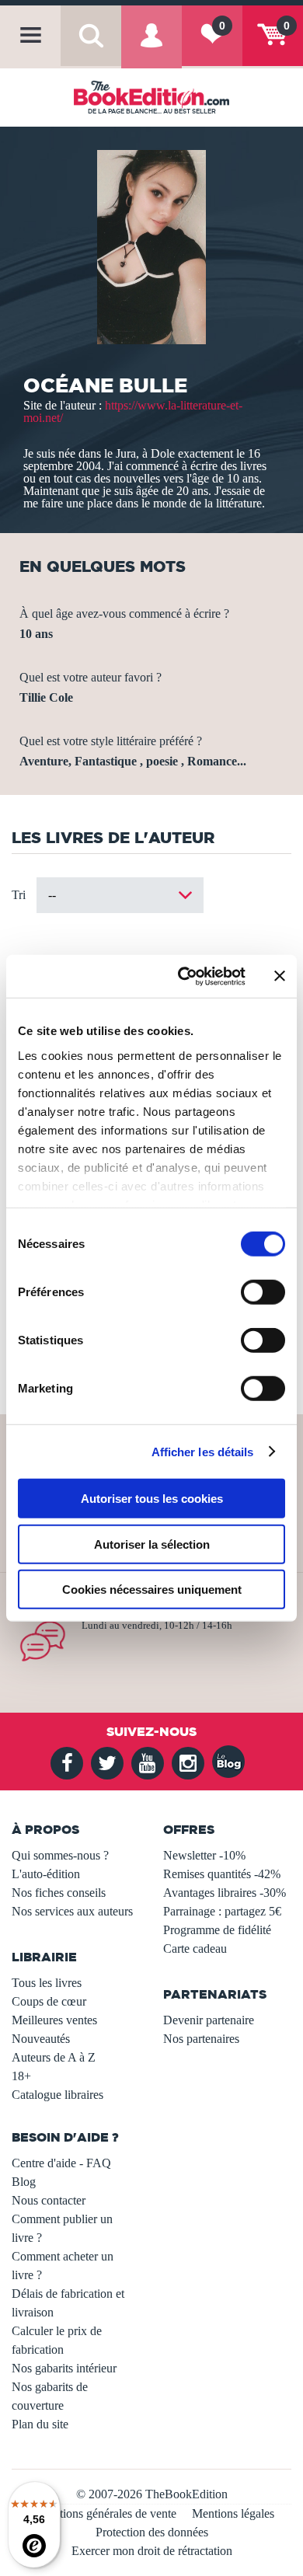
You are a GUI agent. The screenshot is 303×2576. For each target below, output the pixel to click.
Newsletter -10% (204, 1855)
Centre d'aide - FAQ (61, 2163)
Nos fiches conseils (59, 1893)
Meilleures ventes (54, 2020)
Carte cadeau (195, 1949)
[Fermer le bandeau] (280, 976)
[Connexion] (151, 47)
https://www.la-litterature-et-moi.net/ (133, 411)
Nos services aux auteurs (72, 1911)
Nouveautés (41, 2039)
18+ (21, 2076)
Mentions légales (233, 2513)
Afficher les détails (203, 1451)
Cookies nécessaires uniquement (152, 1590)
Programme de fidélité (217, 1930)
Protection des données (152, 2532)
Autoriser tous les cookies (152, 1499)
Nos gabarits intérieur (64, 2368)
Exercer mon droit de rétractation (152, 2551)
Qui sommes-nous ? (60, 1855)
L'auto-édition (46, 1874)
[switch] (263, 1292)
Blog (24, 2182)
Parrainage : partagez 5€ (222, 1911)
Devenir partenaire (209, 2020)
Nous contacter (49, 2200)
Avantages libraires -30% (225, 1893)
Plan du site (40, 2424)
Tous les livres (47, 1983)
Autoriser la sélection (152, 1544)
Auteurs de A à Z (54, 2057)
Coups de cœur (49, 2001)
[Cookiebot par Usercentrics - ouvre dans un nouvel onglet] (184, 976)
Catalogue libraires (57, 2095)
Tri (19, 895)
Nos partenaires (201, 2039)
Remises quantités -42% (222, 1874)
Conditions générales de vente (103, 2513)
